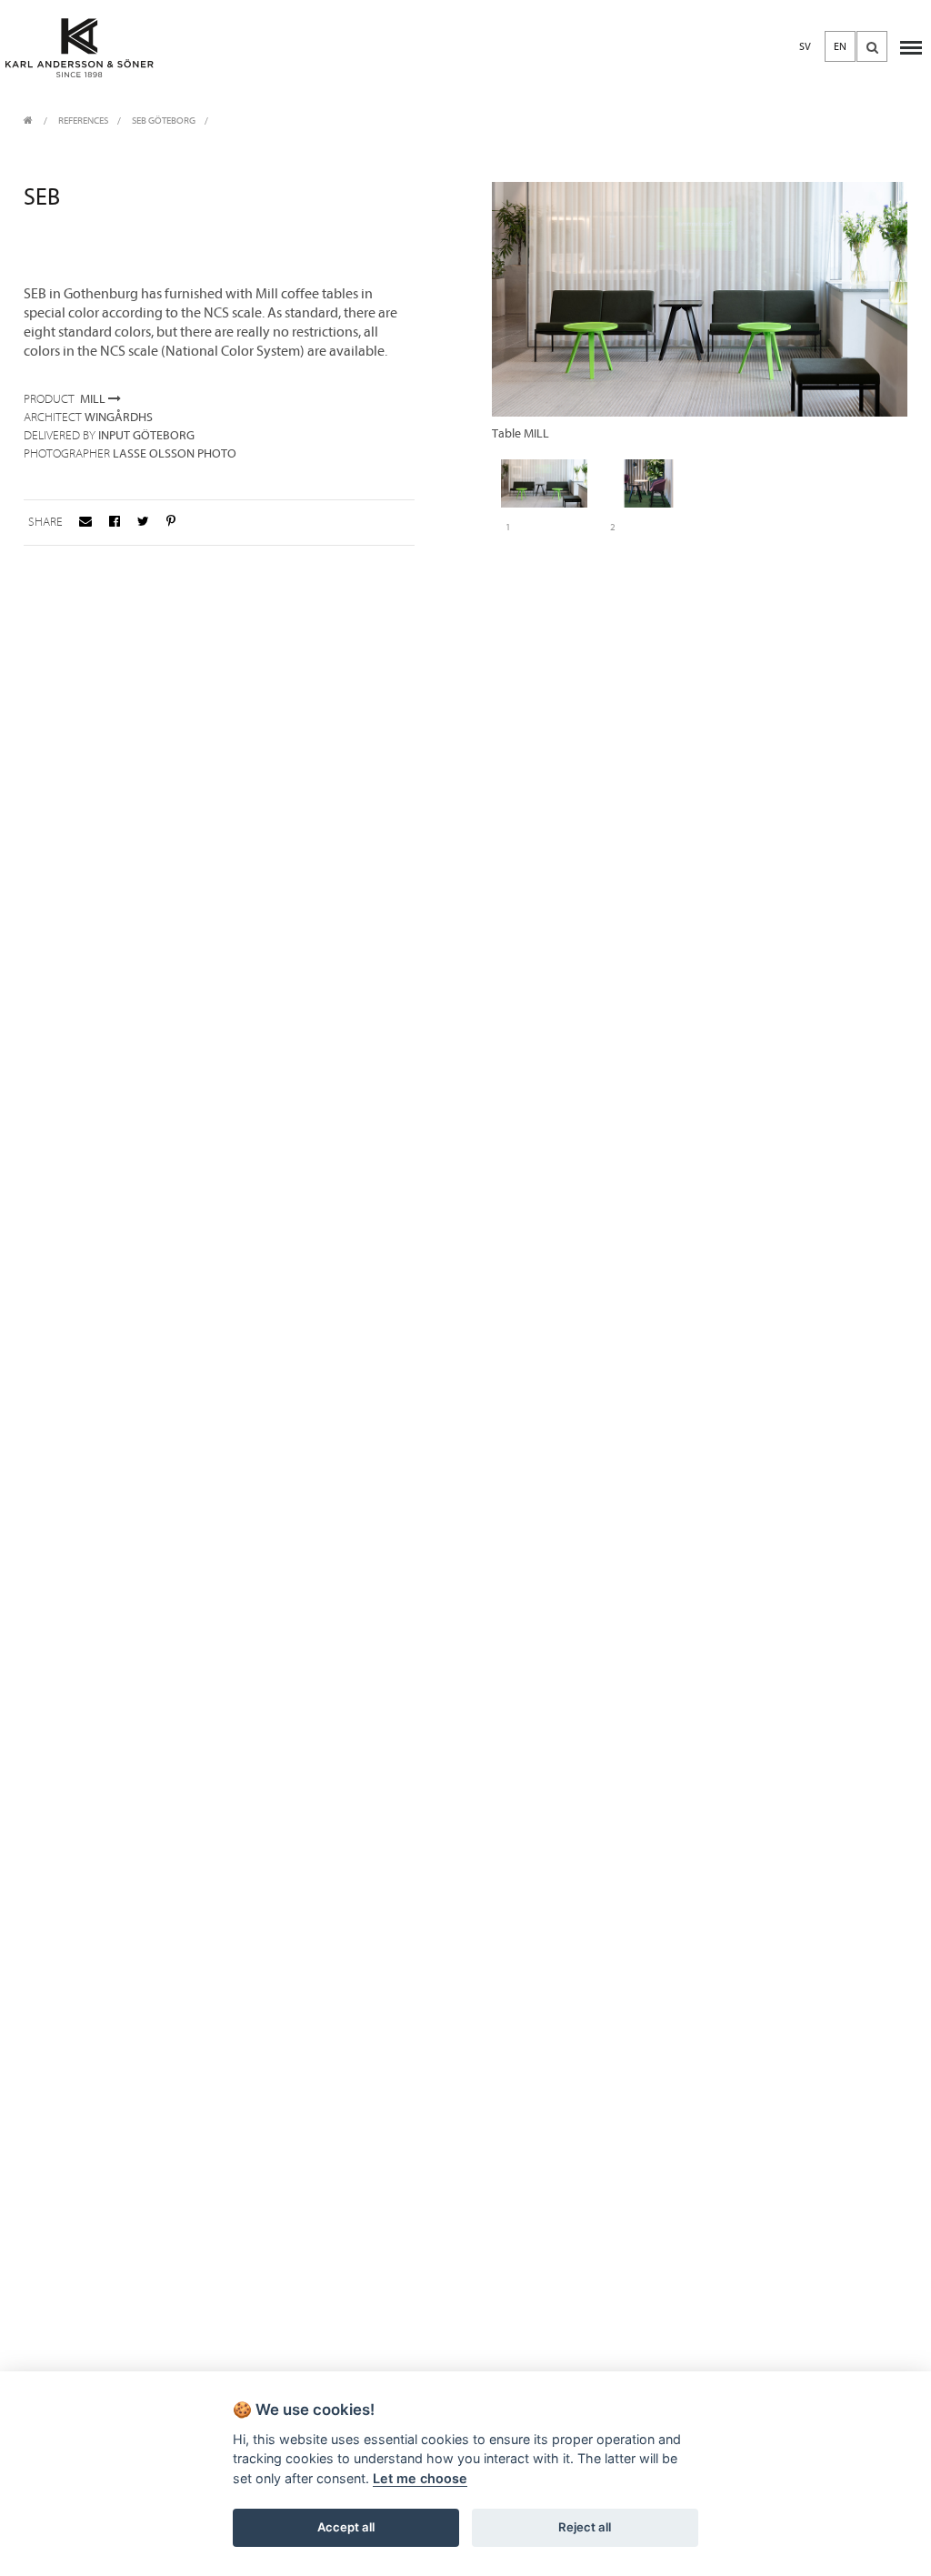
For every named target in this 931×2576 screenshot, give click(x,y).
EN (840, 46)
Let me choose (420, 2478)
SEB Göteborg (164, 121)
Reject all (585, 2527)
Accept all (346, 2527)
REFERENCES (83, 121)
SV (805, 46)
